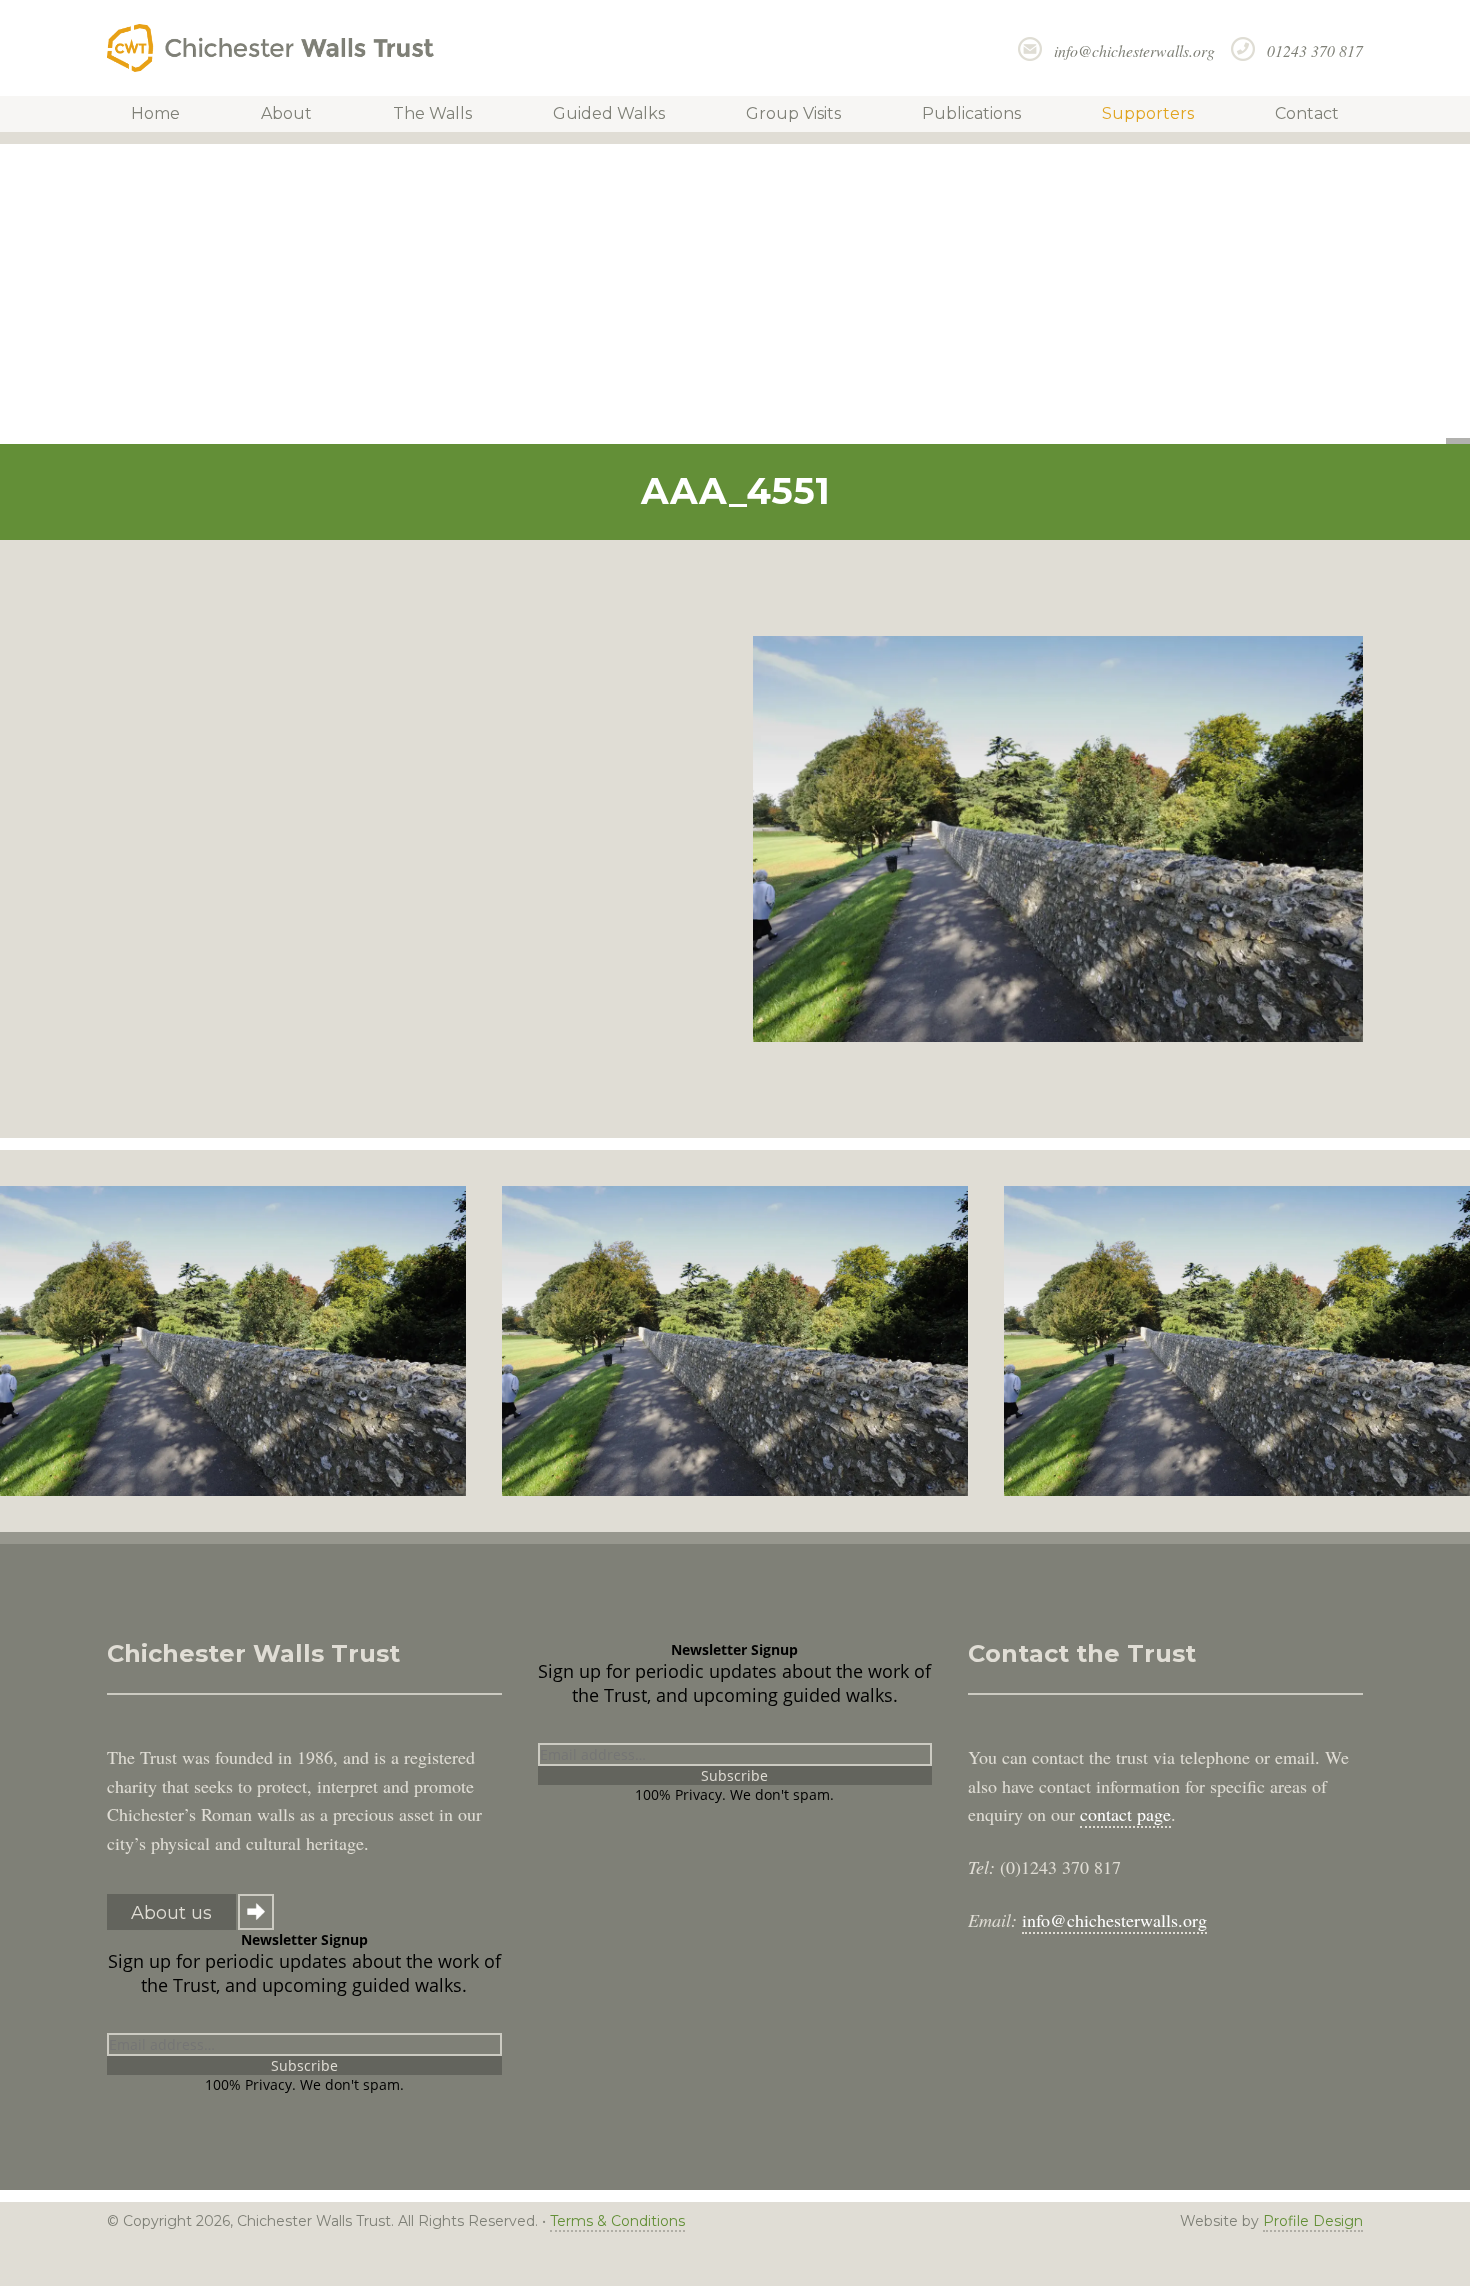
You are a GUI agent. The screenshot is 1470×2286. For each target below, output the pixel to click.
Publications (971, 113)
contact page (1125, 1814)
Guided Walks (609, 113)
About (286, 113)
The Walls (432, 113)
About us (171, 1913)
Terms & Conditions (617, 2221)
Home (155, 113)
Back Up (1376, 2267)
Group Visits (793, 113)
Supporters (1148, 113)
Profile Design (1313, 2221)
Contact (1307, 113)
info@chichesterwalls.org (1134, 50)
